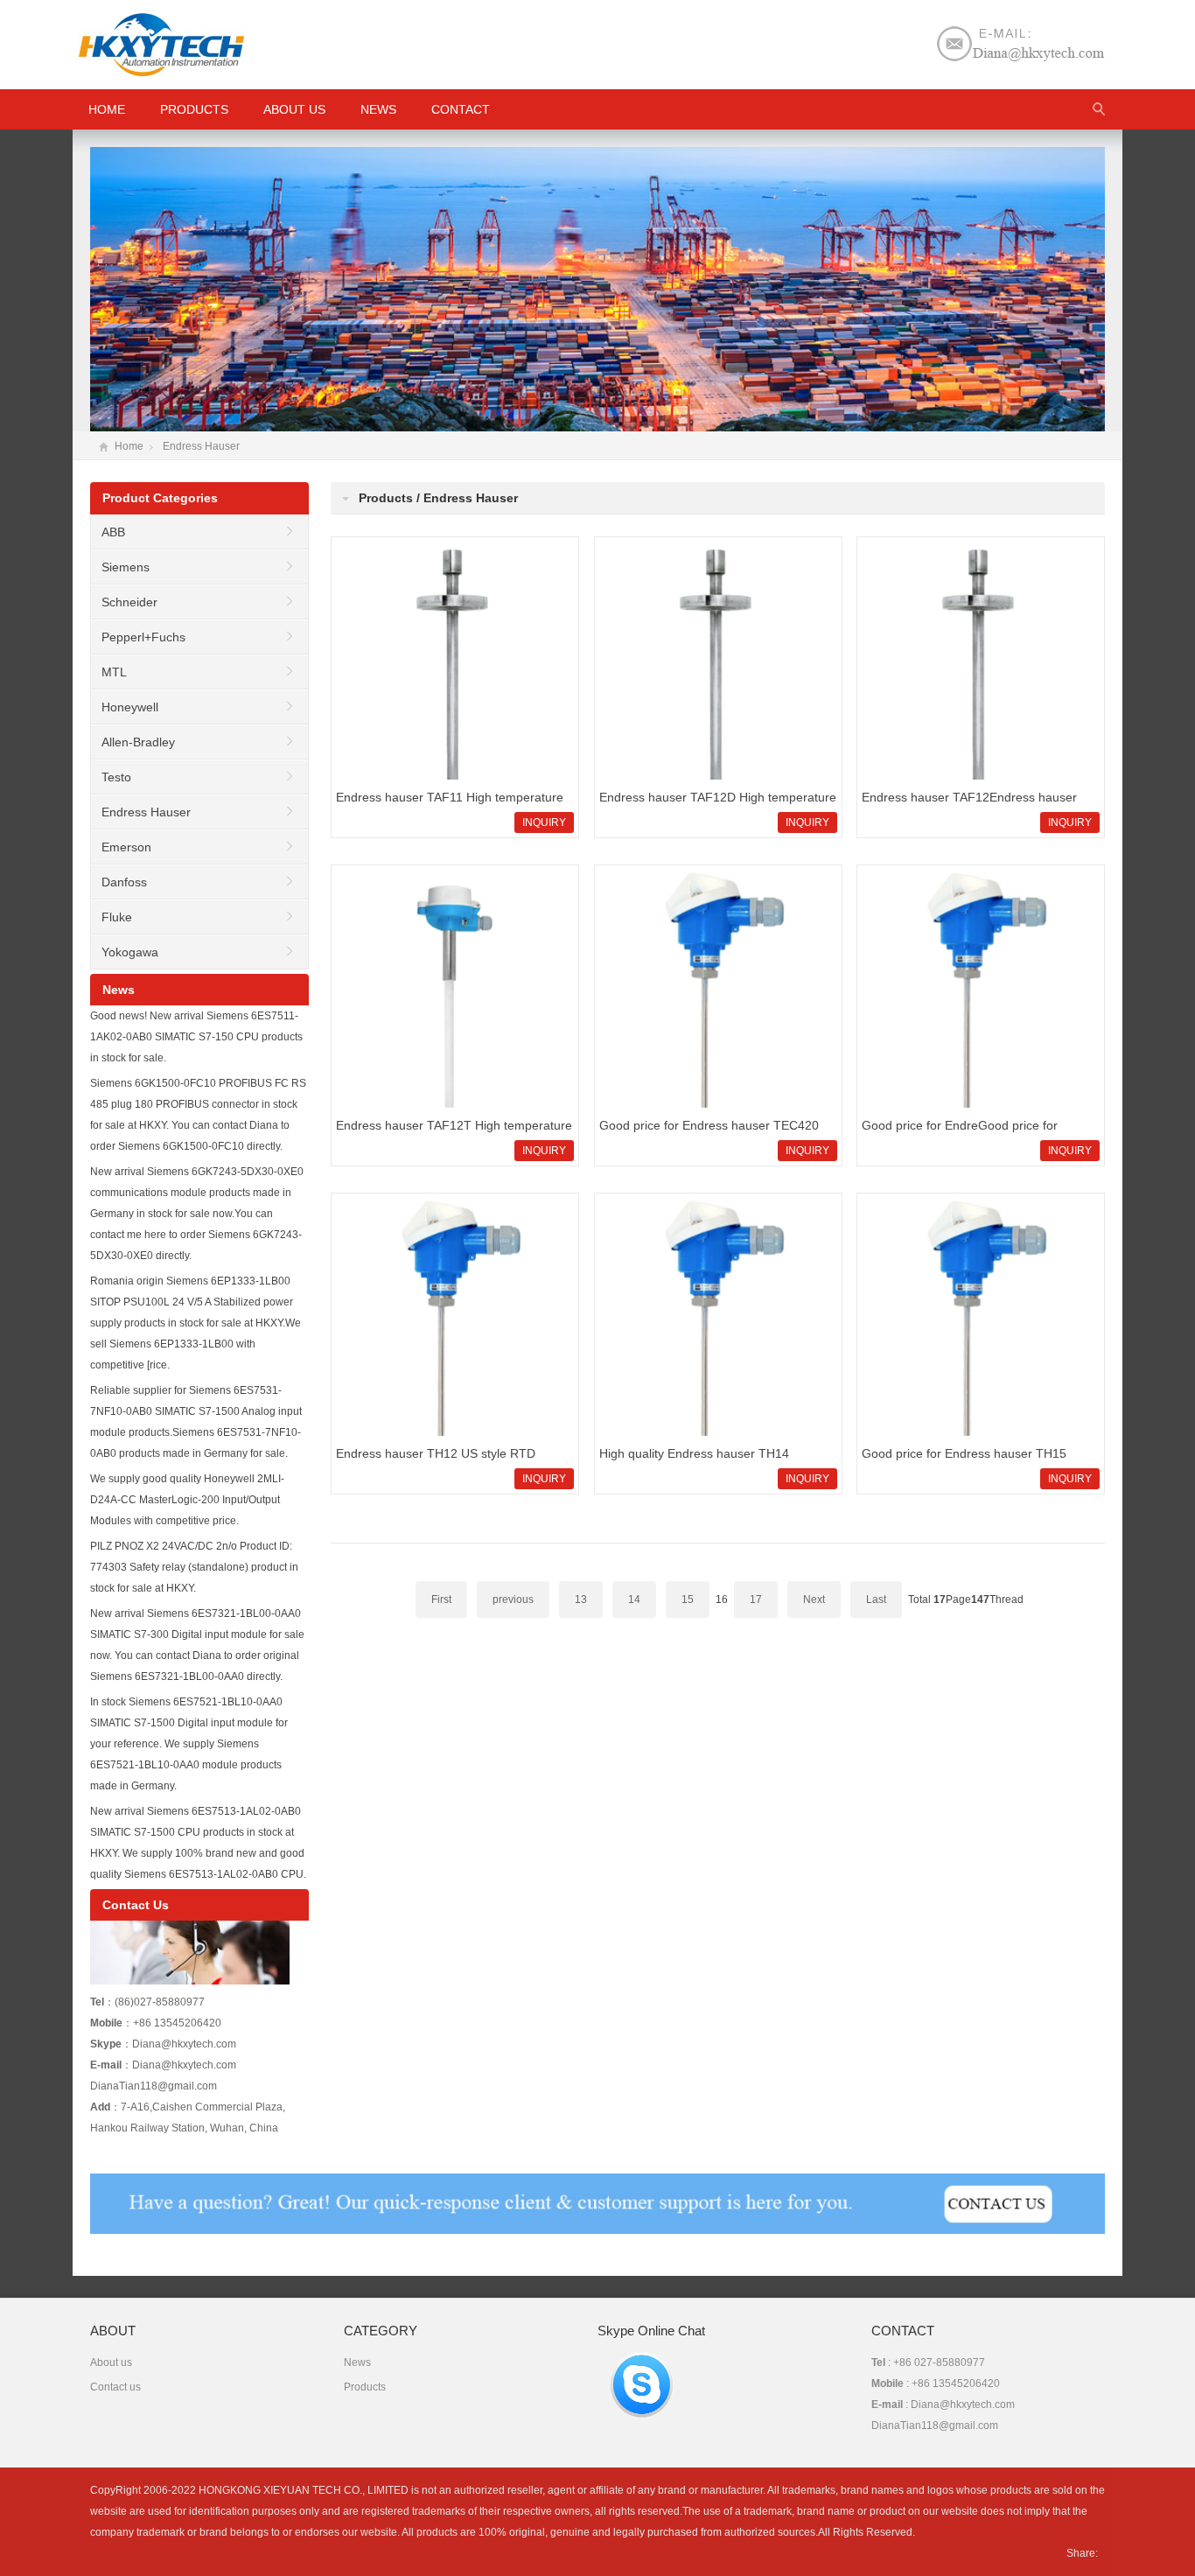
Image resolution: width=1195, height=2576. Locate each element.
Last (876, 1599)
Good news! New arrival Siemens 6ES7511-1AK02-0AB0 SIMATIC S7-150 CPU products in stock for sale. (196, 1037)
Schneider (129, 602)
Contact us (115, 2387)
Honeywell (130, 707)
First (441, 1599)
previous (513, 1599)
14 (634, 1599)
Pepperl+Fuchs (143, 637)
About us (294, 109)
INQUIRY (544, 822)
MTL (114, 672)
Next (814, 1599)
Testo (116, 777)
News (378, 109)
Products (194, 109)
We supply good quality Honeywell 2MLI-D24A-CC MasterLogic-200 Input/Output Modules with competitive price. (187, 1500)
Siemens (126, 567)
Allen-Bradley (138, 742)
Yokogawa (130, 952)
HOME (107, 109)
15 (688, 1599)
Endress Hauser (201, 446)
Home (129, 446)
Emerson (126, 847)
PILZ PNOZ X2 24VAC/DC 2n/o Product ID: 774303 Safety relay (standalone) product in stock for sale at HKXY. (194, 1567)
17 (756, 1599)
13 (581, 1599)
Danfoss (124, 882)
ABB (113, 532)
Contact (461, 109)
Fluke (117, 917)
